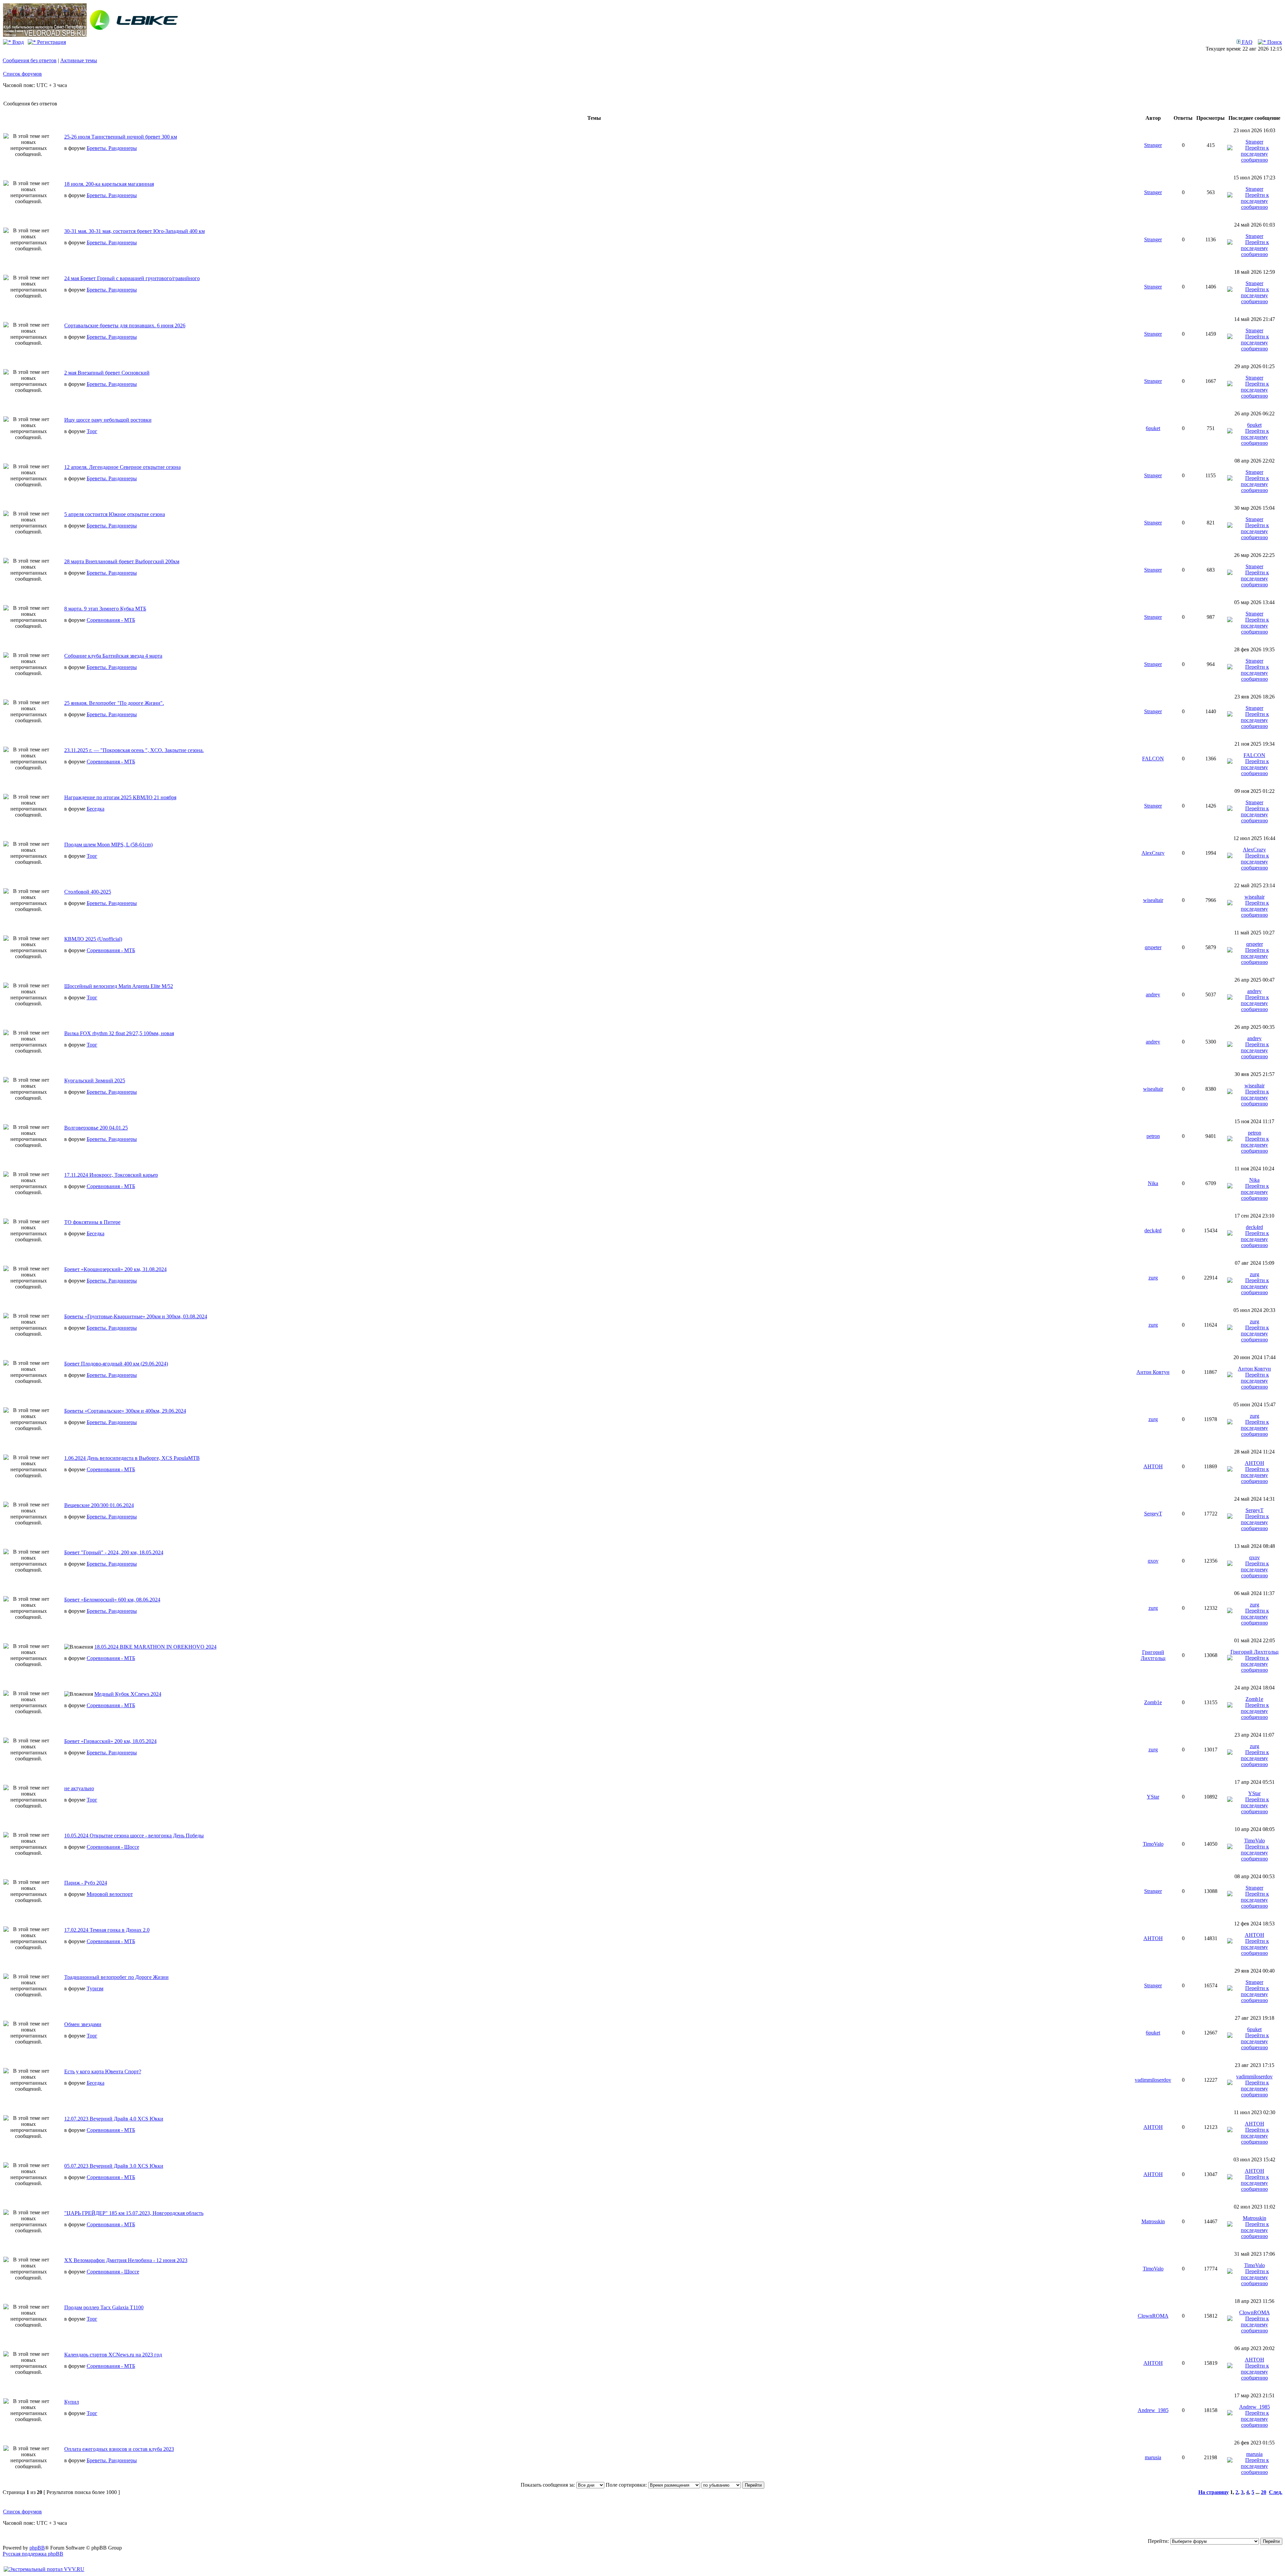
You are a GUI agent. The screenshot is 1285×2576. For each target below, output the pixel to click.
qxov (1153, 1561)
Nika (1153, 1183)
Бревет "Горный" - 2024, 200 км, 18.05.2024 (114, 1552)
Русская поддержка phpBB (33, 2554)
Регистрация (51, 42)
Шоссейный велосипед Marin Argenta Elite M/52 (119, 986)
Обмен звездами (83, 2024)
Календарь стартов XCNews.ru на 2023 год (113, 2355)
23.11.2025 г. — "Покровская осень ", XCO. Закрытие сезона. (134, 750)
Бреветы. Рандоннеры (112, 148)
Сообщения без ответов (30, 60)
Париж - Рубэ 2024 (86, 1883)
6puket (1153, 428)
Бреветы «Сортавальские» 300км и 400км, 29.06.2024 (125, 1411)
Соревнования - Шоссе (113, 1847)
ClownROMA (1153, 2316)
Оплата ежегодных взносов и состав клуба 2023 (119, 2449)
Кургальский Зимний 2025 (95, 1081)
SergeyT (1153, 1514)
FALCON (1153, 759)
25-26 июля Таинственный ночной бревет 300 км (121, 137)
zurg (1153, 1278)
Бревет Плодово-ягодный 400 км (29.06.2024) (116, 1364)
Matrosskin (1153, 2221)
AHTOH (1153, 1466)
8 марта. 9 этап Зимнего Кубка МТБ (105, 609)
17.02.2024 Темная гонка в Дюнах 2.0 (107, 1930)
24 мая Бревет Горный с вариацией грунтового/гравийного (132, 278)
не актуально (79, 1788)
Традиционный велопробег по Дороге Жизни (116, 1977)
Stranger (1153, 145)
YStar (1153, 1797)
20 (1264, 2492)
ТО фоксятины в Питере (92, 1222)
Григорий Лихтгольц (1153, 1655)
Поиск (1274, 42)
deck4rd (1153, 1230)
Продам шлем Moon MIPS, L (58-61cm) (108, 845)
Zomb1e (1153, 1702)
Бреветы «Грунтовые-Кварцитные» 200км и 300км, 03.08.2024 (136, 1316)
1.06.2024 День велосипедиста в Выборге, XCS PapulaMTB (132, 1458)
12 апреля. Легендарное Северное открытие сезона (122, 467)
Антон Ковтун (1153, 1372)
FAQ (1247, 42)
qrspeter (1153, 947)
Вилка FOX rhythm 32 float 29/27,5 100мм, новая (119, 1033)
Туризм (95, 1988)
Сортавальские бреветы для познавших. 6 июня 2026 (125, 325)
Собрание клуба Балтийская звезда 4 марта (113, 656)
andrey (1153, 994)
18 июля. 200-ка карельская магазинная (109, 184)
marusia (1153, 2457)
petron (1153, 1136)
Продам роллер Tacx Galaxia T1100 (104, 2307)
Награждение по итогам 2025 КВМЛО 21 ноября (120, 797)
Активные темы (79, 60)
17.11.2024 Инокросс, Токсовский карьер (111, 1175)
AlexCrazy (1153, 853)
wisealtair (1153, 900)
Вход (17, 42)
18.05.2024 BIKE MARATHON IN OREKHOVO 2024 (155, 1647)
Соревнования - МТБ (111, 620)
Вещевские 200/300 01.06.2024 (99, 1505)
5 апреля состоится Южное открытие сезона (115, 514)
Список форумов (22, 74)
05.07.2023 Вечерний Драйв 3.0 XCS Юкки (114, 2166)
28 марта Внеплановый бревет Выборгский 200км (122, 561)
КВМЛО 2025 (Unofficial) (93, 939)
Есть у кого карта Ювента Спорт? (103, 2071)
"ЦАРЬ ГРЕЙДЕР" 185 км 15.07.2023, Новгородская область (134, 2213)
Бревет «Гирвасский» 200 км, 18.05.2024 (110, 1741)
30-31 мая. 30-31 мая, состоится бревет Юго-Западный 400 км (135, 231)
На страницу (1214, 2492)
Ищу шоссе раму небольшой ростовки (108, 420)
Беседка (96, 809)
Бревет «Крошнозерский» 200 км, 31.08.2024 (115, 1269)
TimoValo (1153, 1844)
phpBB (37, 2548)
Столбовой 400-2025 (88, 892)
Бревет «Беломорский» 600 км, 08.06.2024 (112, 1600)
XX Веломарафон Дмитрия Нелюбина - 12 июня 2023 (126, 2260)
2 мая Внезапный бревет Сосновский (107, 373)
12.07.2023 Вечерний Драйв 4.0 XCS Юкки (114, 2119)
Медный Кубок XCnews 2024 (128, 1694)
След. (1276, 2492)
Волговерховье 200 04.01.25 (96, 1128)
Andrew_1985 (1153, 2410)
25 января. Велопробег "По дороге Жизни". (114, 703)
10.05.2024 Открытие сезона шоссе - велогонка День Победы (134, 1836)
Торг (92, 431)
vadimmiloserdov (1153, 2080)
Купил (72, 2402)
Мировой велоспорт (110, 1894)
